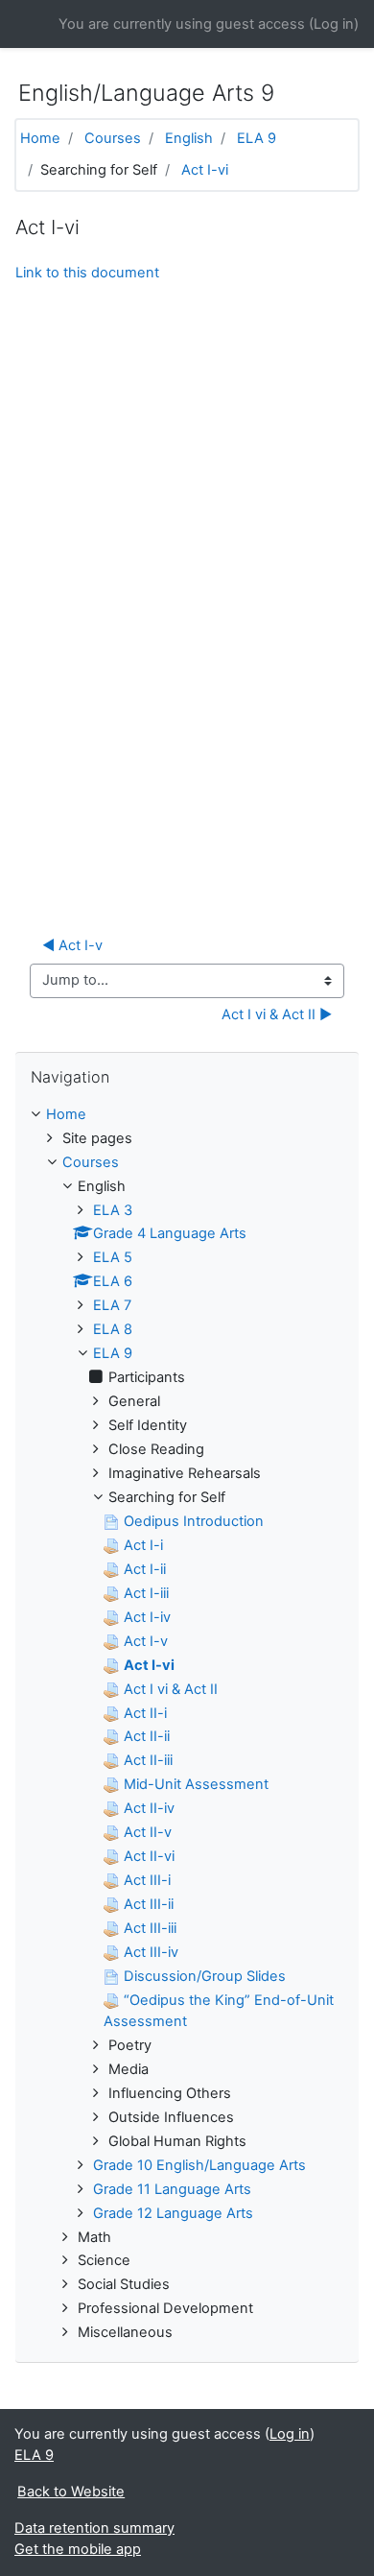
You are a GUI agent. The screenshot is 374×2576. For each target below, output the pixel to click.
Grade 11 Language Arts (172, 2189)
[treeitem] (187, 1115)
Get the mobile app (78, 2549)
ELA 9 (257, 138)
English (189, 138)
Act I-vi (205, 170)
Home (40, 138)
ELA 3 (113, 1210)
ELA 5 (113, 1257)
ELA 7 (112, 1305)
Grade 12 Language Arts (173, 2213)
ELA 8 (113, 1329)
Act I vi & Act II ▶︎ (277, 1014)
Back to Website (71, 2492)
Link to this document (87, 273)
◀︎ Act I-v (72, 945)
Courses (113, 138)
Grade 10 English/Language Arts (199, 2165)
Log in (334, 24)
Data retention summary (94, 2528)
